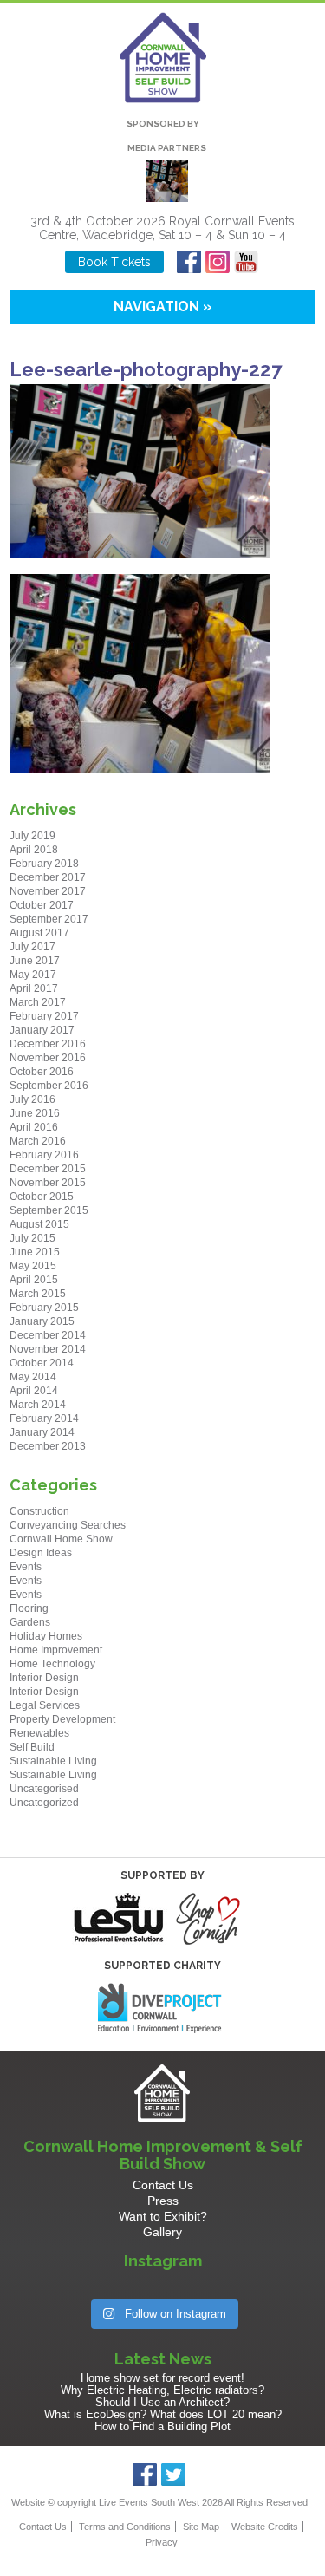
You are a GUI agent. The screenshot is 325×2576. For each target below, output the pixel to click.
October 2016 (42, 1072)
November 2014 (48, 1349)
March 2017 (38, 1002)
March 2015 (38, 1294)
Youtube (247, 262)
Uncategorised (44, 1789)
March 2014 (38, 1405)
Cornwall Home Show (61, 1539)
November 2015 (48, 1183)
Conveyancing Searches (68, 1525)
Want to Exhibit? (163, 2216)
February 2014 (44, 1418)
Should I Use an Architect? (162, 2402)
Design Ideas (41, 1553)
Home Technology (52, 1664)
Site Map (201, 2527)
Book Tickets (114, 262)
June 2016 (35, 1113)
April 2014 (34, 1391)
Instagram (218, 262)
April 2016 (34, 1127)
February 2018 (44, 864)
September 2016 (49, 1086)
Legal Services (45, 1705)
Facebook (189, 262)
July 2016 (32, 1099)
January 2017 (42, 1030)
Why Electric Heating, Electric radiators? (162, 2390)
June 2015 (35, 1252)
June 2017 (35, 961)
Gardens (30, 1622)
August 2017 (39, 933)
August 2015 (39, 1224)
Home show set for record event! (162, 2378)
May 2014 (33, 1377)
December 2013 (48, 1446)
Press (163, 2201)
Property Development (62, 1719)
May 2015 (33, 1266)
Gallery (162, 2232)
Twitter (174, 2475)
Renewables (39, 1733)
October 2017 (42, 905)
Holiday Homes (46, 1636)
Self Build (32, 1747)
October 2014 (42, 1363)
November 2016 (48, 1058)
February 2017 (44, 1016)
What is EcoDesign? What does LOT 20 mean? (163, 2414)
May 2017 (33, 975)
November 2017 (48, 891)
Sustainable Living (53, 1761)
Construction (39, 1511)
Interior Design (44, 1678)
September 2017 (49, 919)
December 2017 (48, 877)
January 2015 (42, 1321)
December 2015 (48, 1169)
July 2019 (32, 836)
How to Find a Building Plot (162, 2426)
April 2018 (34, 850)
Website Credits (265, 2527)
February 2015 (44, 1308)
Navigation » (163, 307)
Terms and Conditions (125, 2527)
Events (26, 1567)
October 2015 (42, 1197)
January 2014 (42, 1432)
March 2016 (38, 1141)
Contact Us (163, 2185)
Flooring (29, 1608)
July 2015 (32, 1238)
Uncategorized (44, 1803)
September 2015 (49, 1210)
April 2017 (34, 988)
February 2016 (44, 1155)
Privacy (162, 2542)
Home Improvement (56, 1650)
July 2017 (32, 947)
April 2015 (34, 1280)
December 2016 (48, 1044)
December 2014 (48, 1335)
